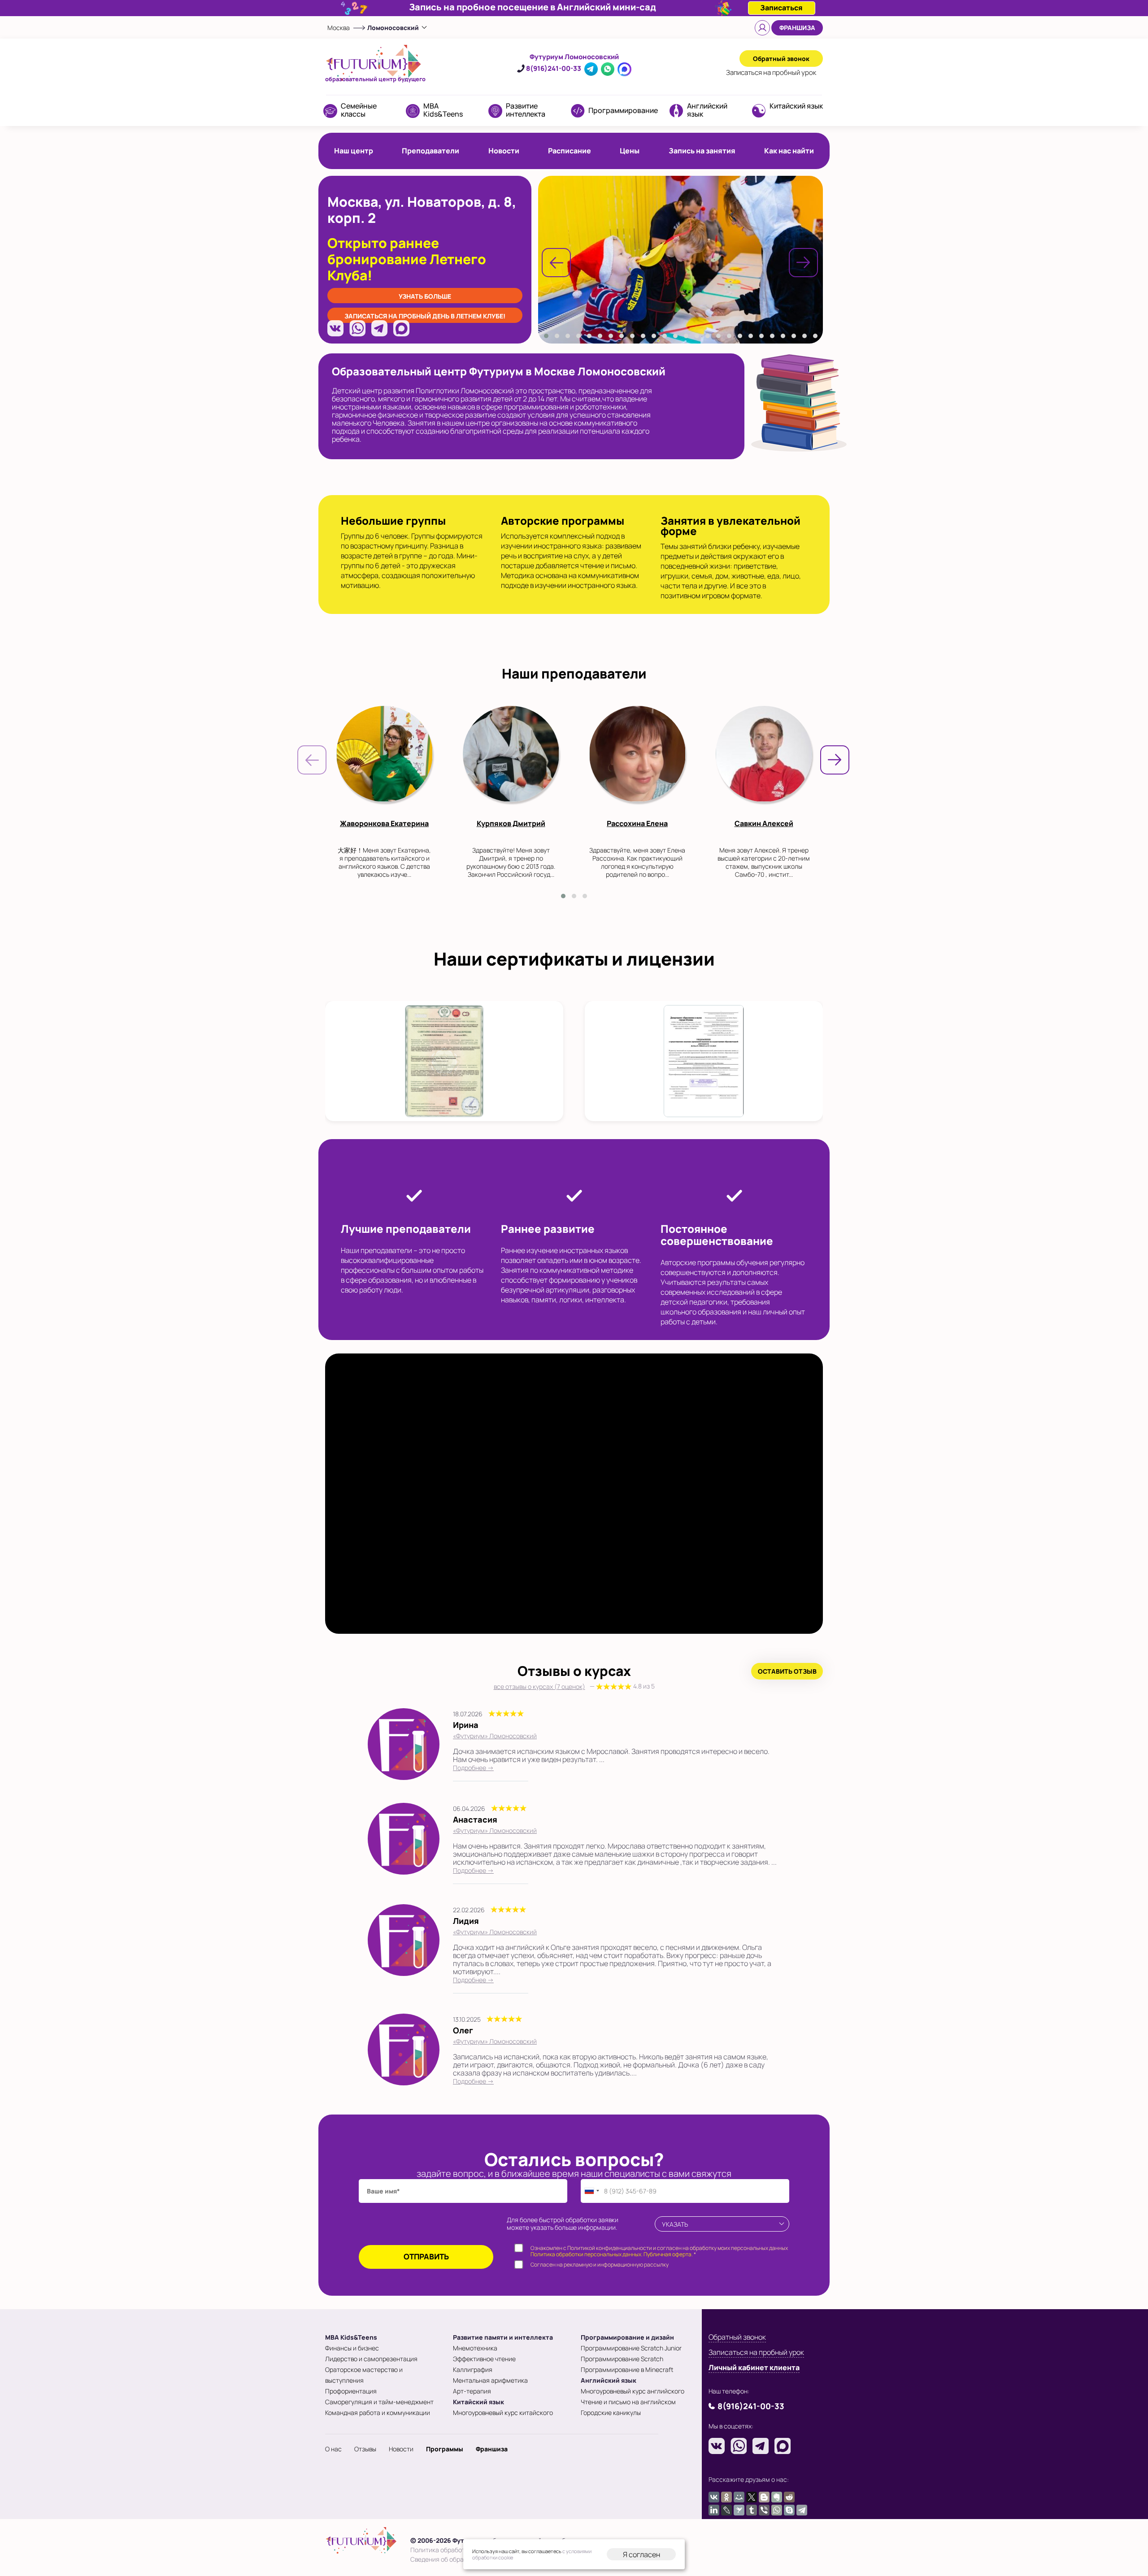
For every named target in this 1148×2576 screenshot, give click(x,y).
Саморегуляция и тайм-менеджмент (379, 2402)
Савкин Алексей (764, 823)
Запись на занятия (702, 151)
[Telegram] (379, 328)
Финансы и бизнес (352, 2348)
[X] (752, 2497)
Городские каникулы (611, 2413)
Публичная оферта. (668, 2254)
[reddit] (789, 2497)
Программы (445, 2449)
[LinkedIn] (714, 2510)
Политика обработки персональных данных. (587, 2254)
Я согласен (641, 2554)
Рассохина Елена (637, 823)
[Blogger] (764, 2497)
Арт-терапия (472, 2391)
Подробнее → (473, 1768)
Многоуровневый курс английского (633, 2391)
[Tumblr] (752, 2510)
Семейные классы (359, 110)
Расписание (570, 151)
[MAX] (401, 328)
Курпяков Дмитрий (511, 823)
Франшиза (797, 28)
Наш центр (354, 151)
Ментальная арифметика (490, 2380)
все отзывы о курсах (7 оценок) (574, 1686)
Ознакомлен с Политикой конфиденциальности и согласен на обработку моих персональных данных (659, 2252)
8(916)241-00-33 (554, 68)
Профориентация (351, 2391)
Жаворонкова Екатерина (384, 823)
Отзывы (365, 2449)
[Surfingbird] (739, 2510)
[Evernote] (777, 2497)
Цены (630, 151)
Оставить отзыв (787, 1671)
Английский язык (707, 110)
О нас (333, 2449)
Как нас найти (789, 151)
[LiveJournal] (726, 2510)
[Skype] (789, 2510)
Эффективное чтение (484, 2359)
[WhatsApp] (357, 328)
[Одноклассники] (726, 2497)
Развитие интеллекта (526, 110)
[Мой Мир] (739, 2497)
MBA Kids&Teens (443, 110)
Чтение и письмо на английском (628, 2402)
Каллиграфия (473, 2369)
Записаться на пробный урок (756, 2352)
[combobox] (591, 2191)
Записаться (771, 72)
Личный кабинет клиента (754, 2367)
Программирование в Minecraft (627, 2369)
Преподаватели (430, 151)
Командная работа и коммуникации (378, 2413)
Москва (339, 28)
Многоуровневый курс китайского (503, 2413)
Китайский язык (796, 106)
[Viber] (764, 2510)
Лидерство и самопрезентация (371, 2359)
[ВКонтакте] (335, 328)
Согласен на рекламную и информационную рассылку (600, 2265)
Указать (675, 2224)
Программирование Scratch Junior (631, 2348)
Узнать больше (425, 296)
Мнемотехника (475, 2348)
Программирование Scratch (622, 2359)
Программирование (623, 110)
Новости (504, 151)
